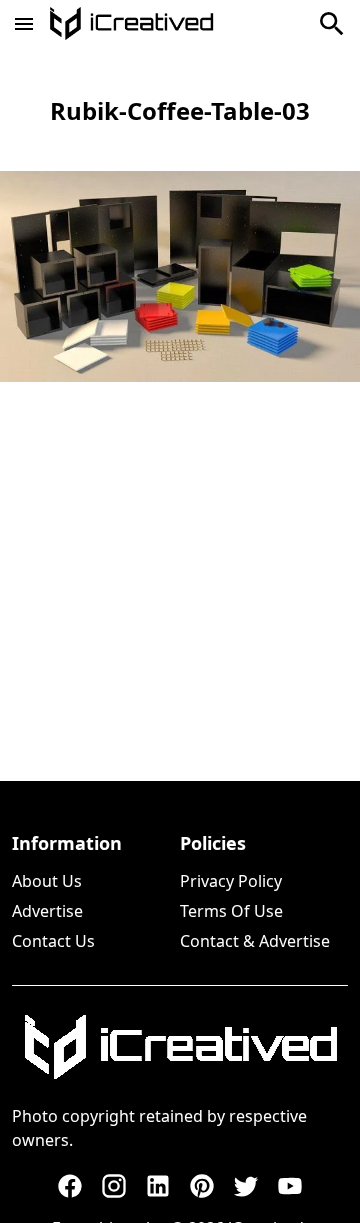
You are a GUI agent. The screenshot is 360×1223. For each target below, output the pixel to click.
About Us (47, 881)
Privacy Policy (231, 881)
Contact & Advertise (255, 941)
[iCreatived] (180, 1047)
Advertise (47, 911)
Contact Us (53, 941)
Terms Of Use (231, 911)
